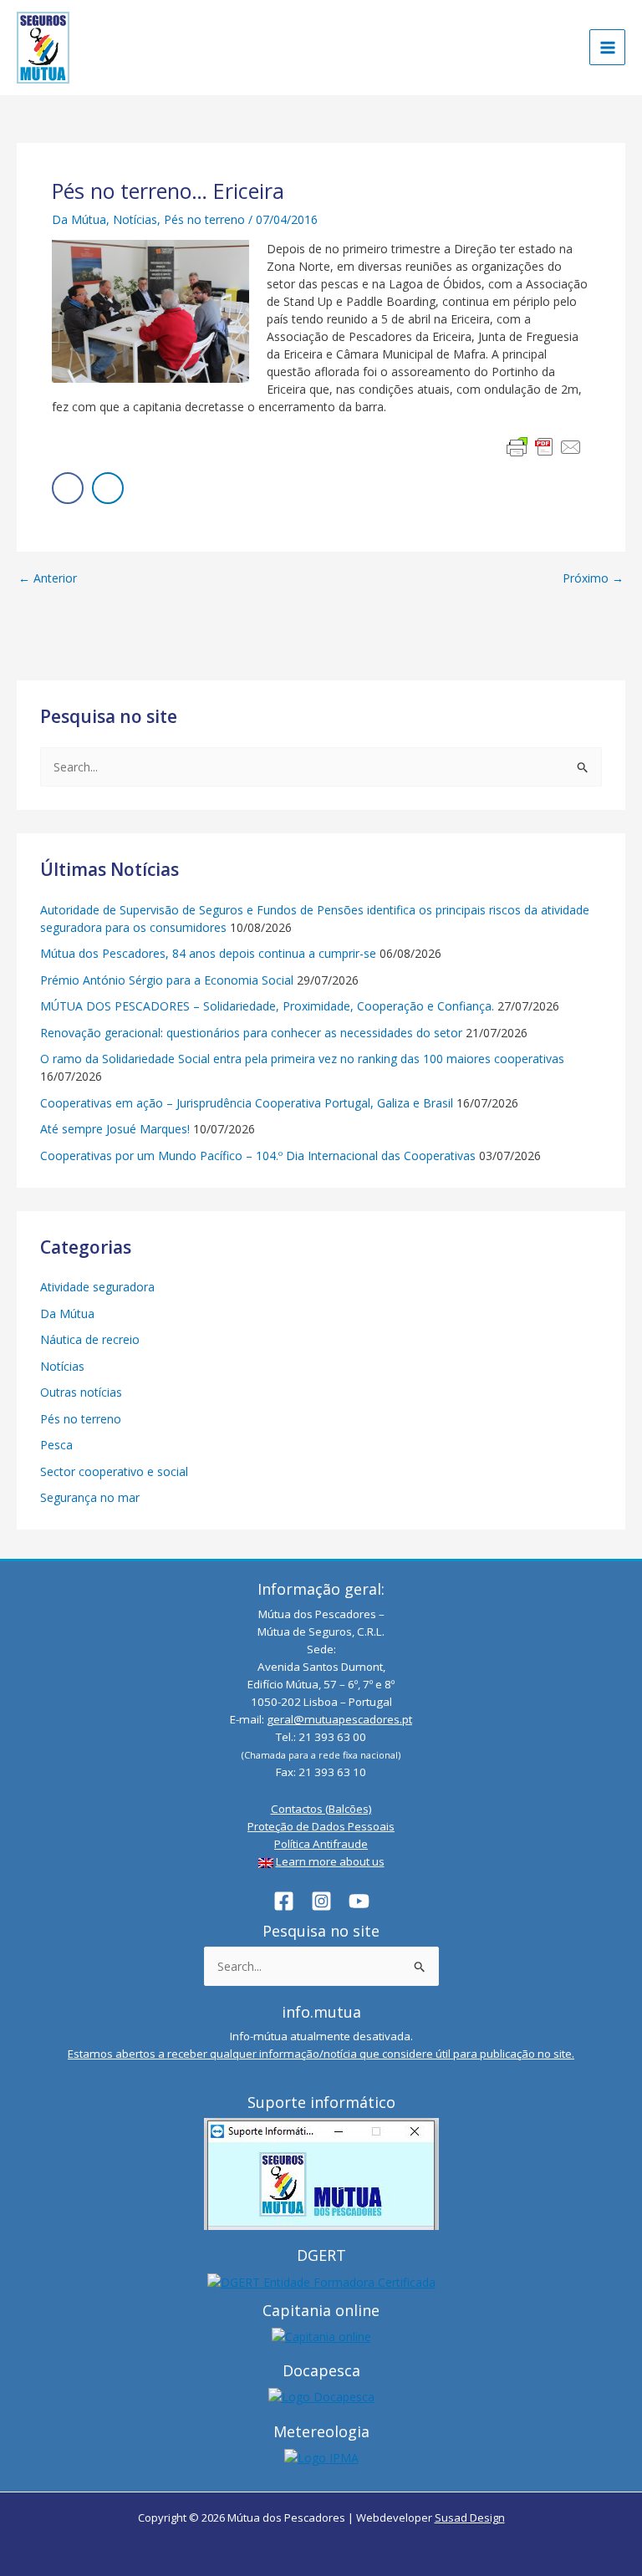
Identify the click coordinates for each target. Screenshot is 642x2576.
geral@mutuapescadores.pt (339, 1719)
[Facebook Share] (68, 488)
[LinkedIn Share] (108, 488)
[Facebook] (284, 1901)
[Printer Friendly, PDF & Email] (544, 447)
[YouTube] (359, 1901)
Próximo (593, 578)
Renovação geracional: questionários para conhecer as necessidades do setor (251, 1033)
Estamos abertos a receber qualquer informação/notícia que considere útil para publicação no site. (321, 2054)
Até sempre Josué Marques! (115, 1129)
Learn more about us (330, 1861)
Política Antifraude (321, 1844)
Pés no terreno (204, 219)
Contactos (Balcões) (321, 1809)
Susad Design (470, 2517)
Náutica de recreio (90, 1339)
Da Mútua (79, 219)
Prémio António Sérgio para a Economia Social (167, 980)
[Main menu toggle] (607, 47)
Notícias (135, 219)
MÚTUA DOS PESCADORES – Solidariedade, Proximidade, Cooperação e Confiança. (267, 1006)
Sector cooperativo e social (114, 1471)
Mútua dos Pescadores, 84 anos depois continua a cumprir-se (208, 953)
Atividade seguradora (97, 1287)
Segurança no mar (90, 1497)
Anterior (48, 578)
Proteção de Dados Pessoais (321, 1826)
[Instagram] (321, 1901)
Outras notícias (81, 1392)
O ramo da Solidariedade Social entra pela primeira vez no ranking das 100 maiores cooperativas (302, 1059)
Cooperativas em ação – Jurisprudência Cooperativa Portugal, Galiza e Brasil (247, 1103)
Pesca (56, 1445)
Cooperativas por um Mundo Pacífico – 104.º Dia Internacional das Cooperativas (258, 1156)
